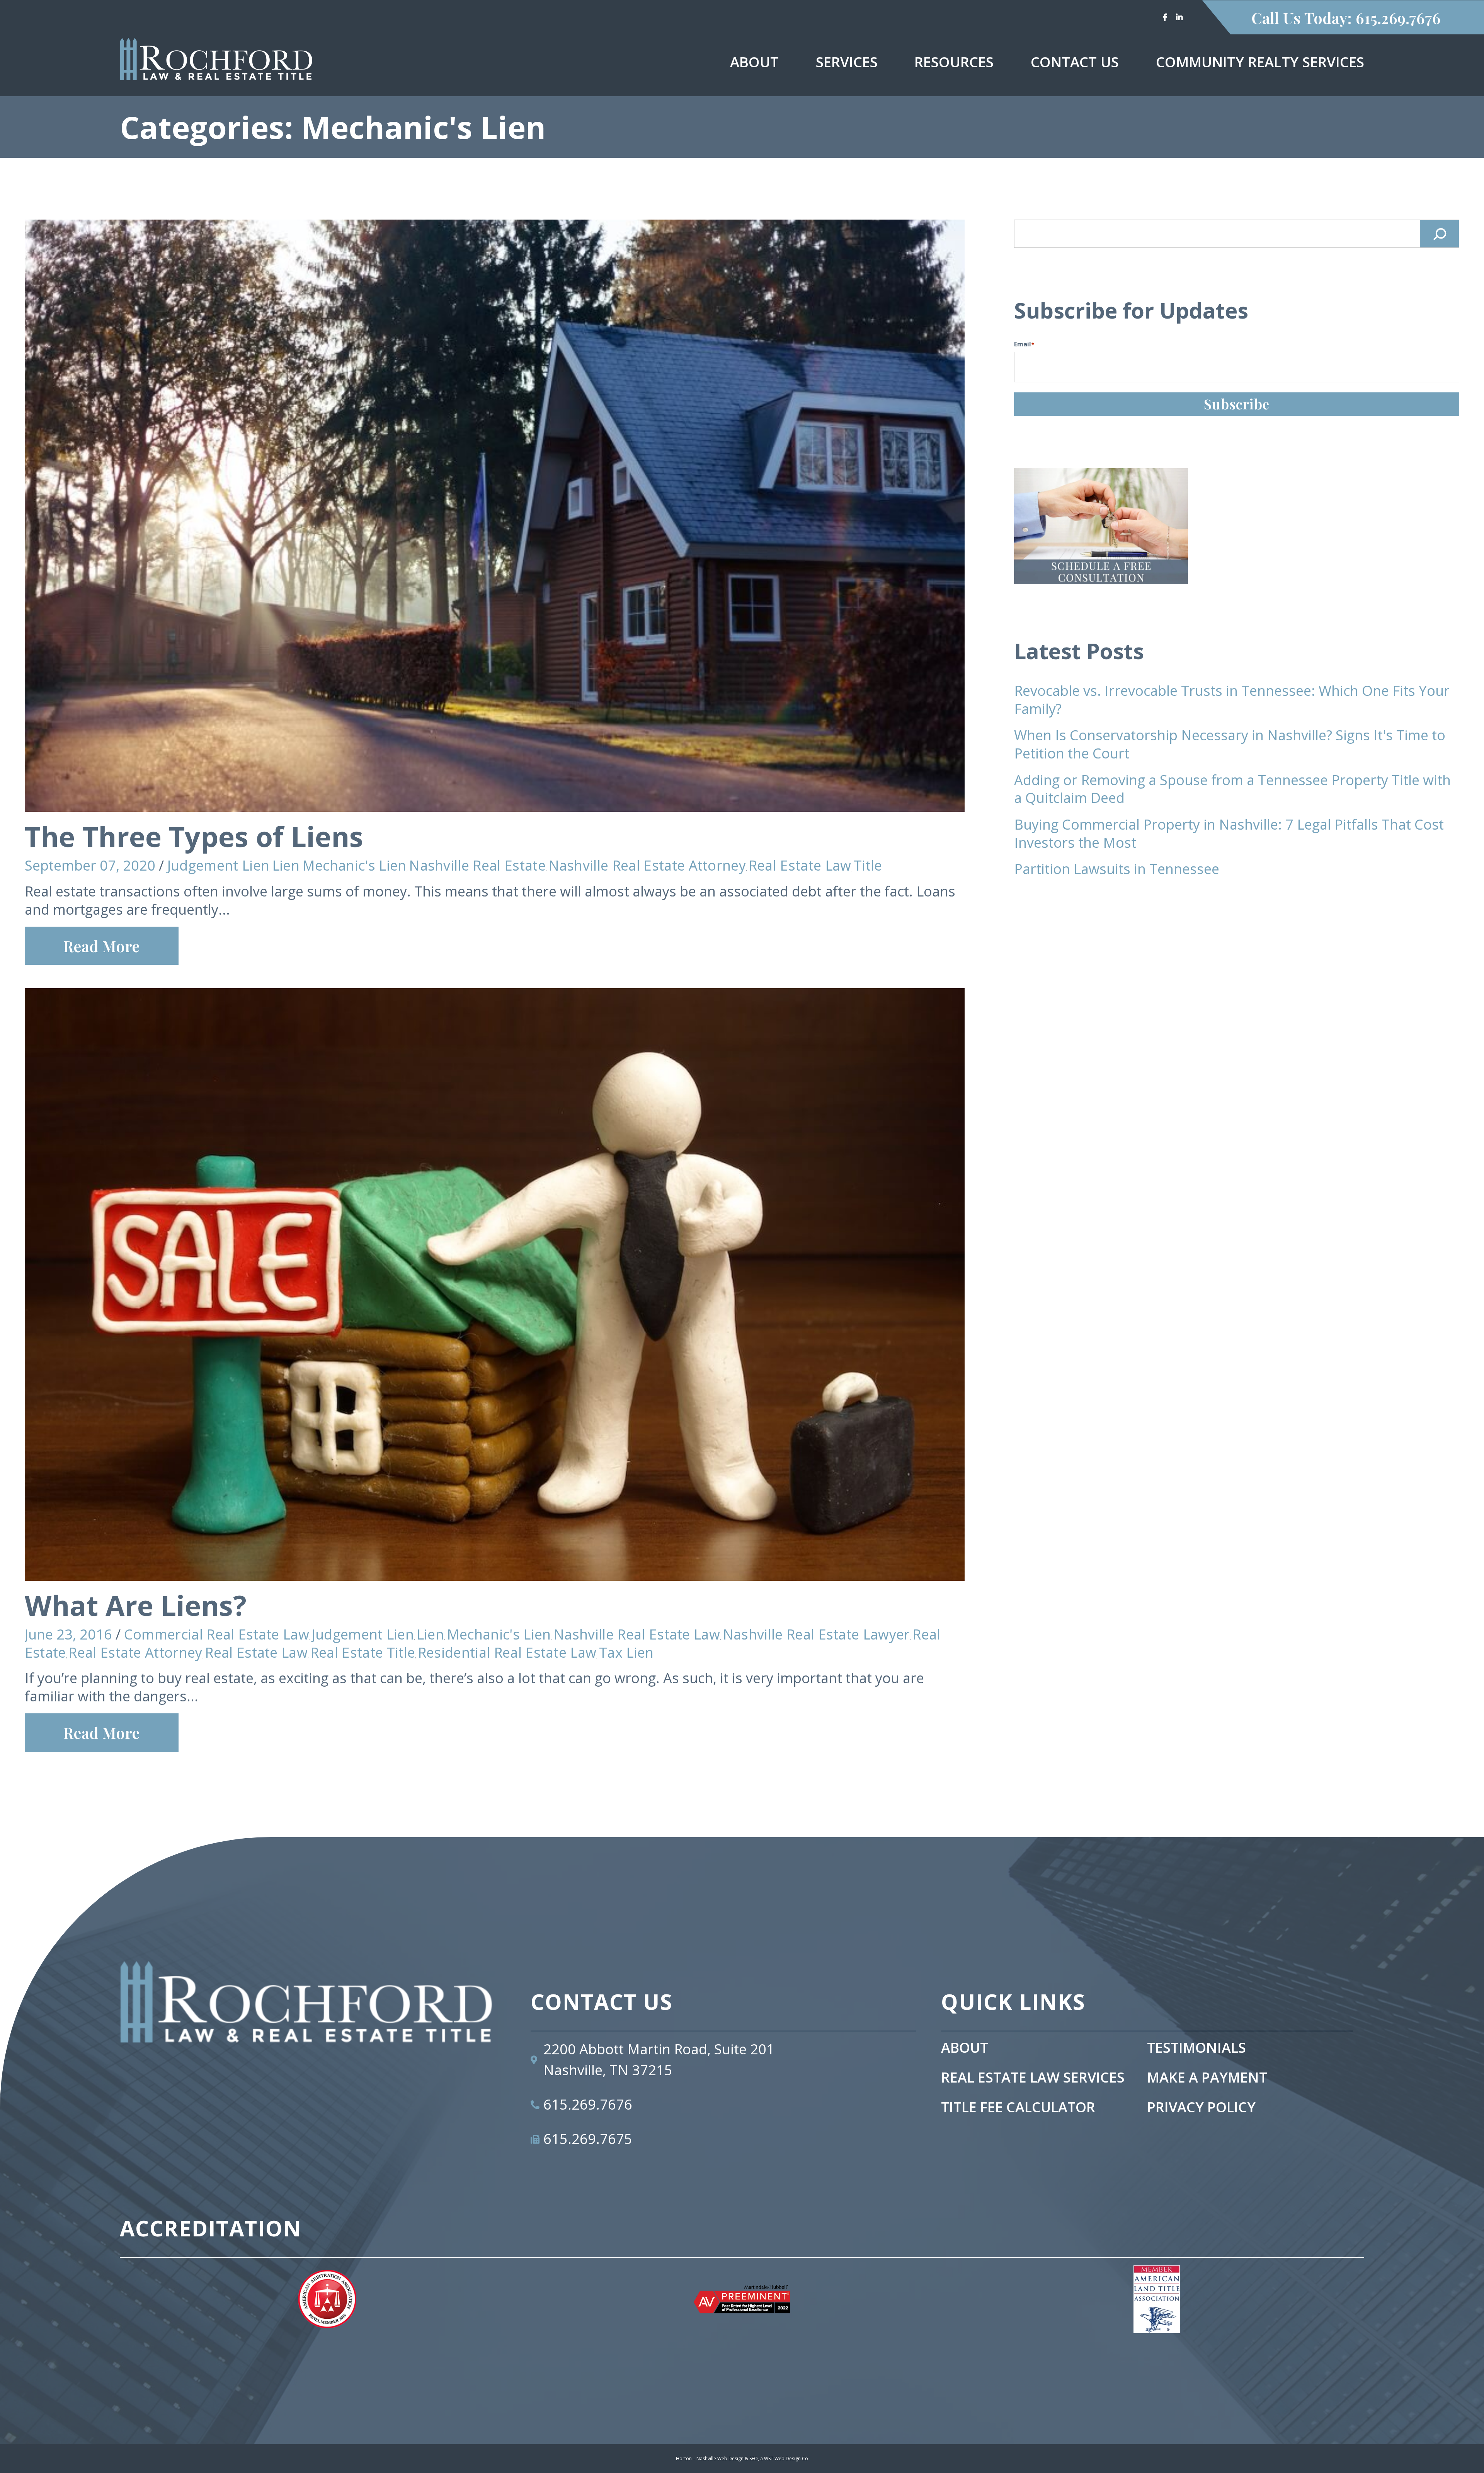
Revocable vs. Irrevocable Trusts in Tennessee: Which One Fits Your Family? (1232, 700)
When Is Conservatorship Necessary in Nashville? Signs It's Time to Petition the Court (1230, 744)
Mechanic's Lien (354, 865)
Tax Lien (626, 1652)
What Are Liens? (136, 1605)
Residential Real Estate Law (507, 1652)
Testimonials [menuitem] (1196, 2048)
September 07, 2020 (90, 865)
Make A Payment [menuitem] (1207, 2078)
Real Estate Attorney (135, 1652)
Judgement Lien (218, 865)
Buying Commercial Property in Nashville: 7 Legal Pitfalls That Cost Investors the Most (1229, 833)
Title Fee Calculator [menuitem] (1018, 2107)
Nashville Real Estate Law (637, 1634)
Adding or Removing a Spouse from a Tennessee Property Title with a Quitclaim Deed (1232, 789)
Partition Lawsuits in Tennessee (1117, 869)
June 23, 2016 (68, 1634)
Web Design (788, 2459)
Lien (286, 865)
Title (868, 865)
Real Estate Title (363, 1652)
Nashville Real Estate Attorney (647, 865)
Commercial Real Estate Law (217, 1634)
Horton (684, 2459)
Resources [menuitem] (954, 62)
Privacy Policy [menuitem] (1201, 2107)
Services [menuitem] (847, 62)
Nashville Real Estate (477, 865)
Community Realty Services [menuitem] (1260, 62)
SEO (754, 2459)
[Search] (1440, 234)
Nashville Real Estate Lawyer (816, 1634)
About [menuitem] (754, 62)
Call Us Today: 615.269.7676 (1346, 18)
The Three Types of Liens (194, 836)
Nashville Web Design (720, 2459)
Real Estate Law (800, 865)
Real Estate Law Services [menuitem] (1033, 2078)
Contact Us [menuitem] (1075, 62)
